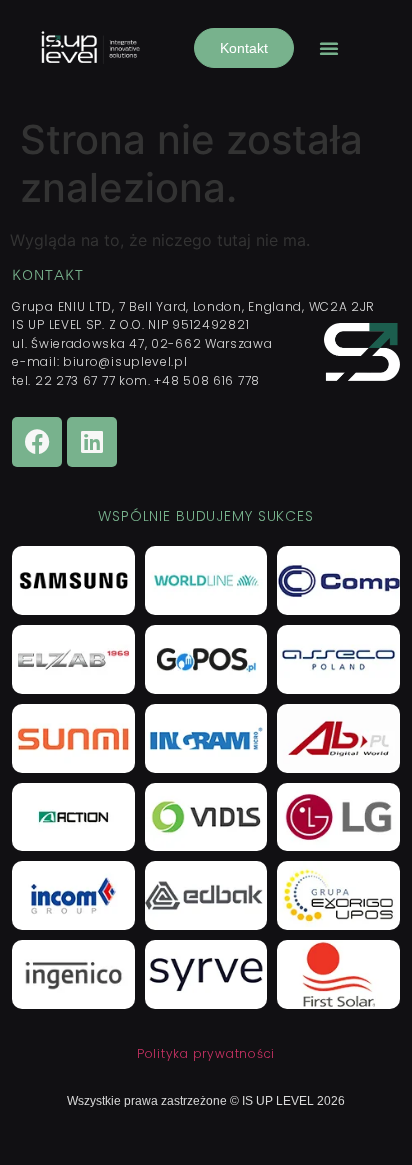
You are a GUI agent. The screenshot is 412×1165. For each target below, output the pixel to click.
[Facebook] (37, 442)
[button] (329, 48)
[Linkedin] (92, 442)
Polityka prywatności (206, 1053)
